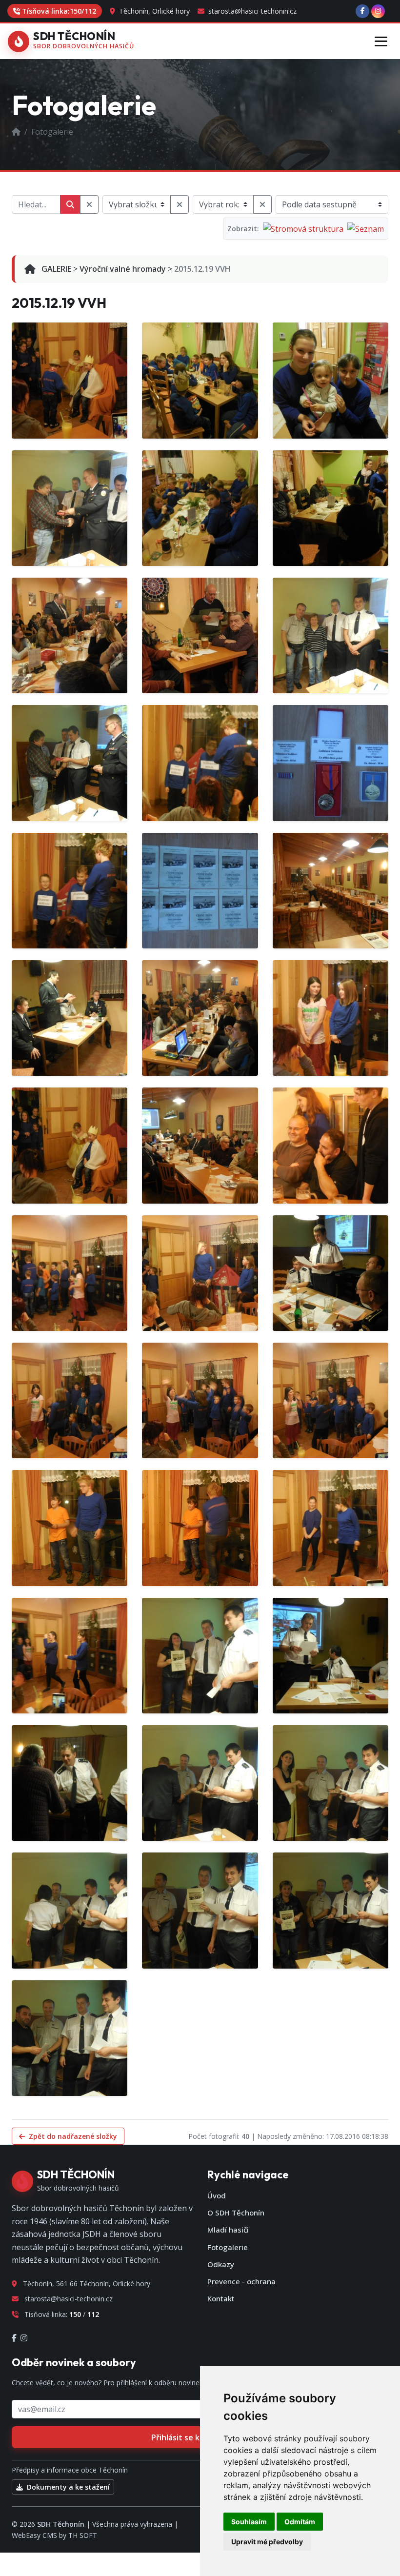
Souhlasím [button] (249, 2522)
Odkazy (221, 2264)
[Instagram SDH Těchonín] (378, 11)
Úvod (217, 2195)
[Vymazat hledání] (89, 204)
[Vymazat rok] (262, 204)
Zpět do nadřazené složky (72, 2136)
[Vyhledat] (70, 204)
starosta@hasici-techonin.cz (251, 11)
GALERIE (55, 269)
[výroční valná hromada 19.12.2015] (70, 380)
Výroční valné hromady (123, 269)
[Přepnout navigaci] (381, 41)
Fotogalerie (228, 2247)
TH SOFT (83, 2535)
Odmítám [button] (300, 2522)
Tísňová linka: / (59, 11)
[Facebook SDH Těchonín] (362, 11)
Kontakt (221, 2298)
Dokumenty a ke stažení (67, 2487)
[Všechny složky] (180, 204)
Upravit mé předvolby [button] (267, 2542)
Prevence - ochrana (241, 2281)
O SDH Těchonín (236, 2213)
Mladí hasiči (228, 2230)
